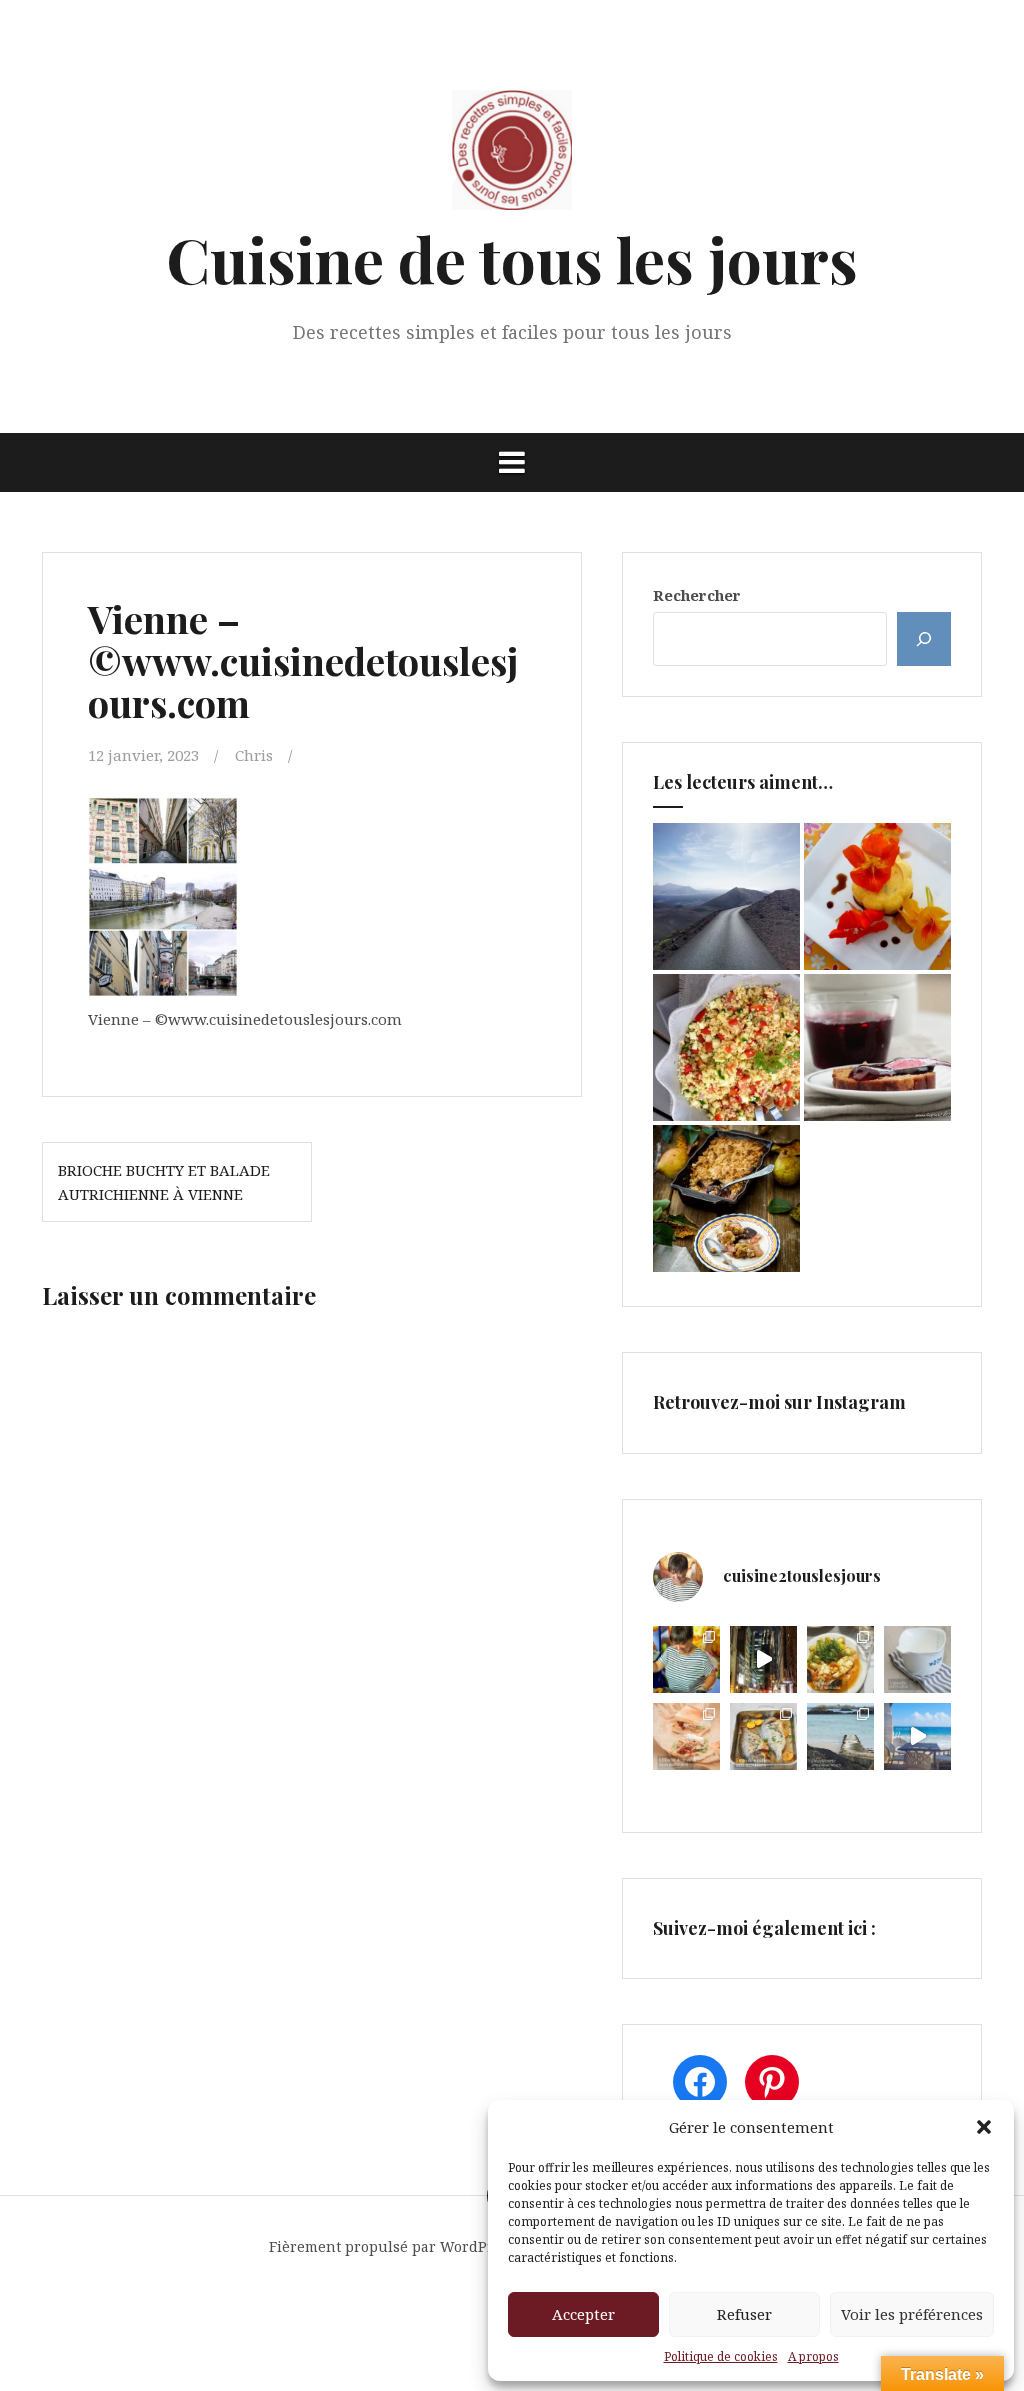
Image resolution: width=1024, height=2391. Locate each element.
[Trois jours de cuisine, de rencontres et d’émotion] (686, 1659)
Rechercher (697, 595)
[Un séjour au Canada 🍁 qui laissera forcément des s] (763, 1659)
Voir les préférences (912, 2314)
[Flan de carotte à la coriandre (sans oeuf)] (877, 896)
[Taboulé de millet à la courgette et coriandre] (726, 1047)
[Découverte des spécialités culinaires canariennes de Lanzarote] (726, 896)
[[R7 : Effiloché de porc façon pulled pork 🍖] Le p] (686, 1736)
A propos (813, 2356)
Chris (254, 755)
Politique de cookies (721, 2356)
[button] (984, 2127)
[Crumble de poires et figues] (726, 1198)
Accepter (583, 2314)
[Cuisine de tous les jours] (512, 156)
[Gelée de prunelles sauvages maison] (877, 1047)
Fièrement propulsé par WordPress (392, 2246)
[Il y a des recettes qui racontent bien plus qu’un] (840, 1659)
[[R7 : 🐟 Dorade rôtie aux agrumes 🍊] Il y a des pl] (763, 1736)
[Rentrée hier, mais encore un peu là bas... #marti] (917, 1736)
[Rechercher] (924, 639)
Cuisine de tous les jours (512, 258)
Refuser (744, 2314)
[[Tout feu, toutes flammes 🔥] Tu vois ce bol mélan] (917, 1659)
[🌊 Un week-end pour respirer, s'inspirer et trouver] (840, 1736)
